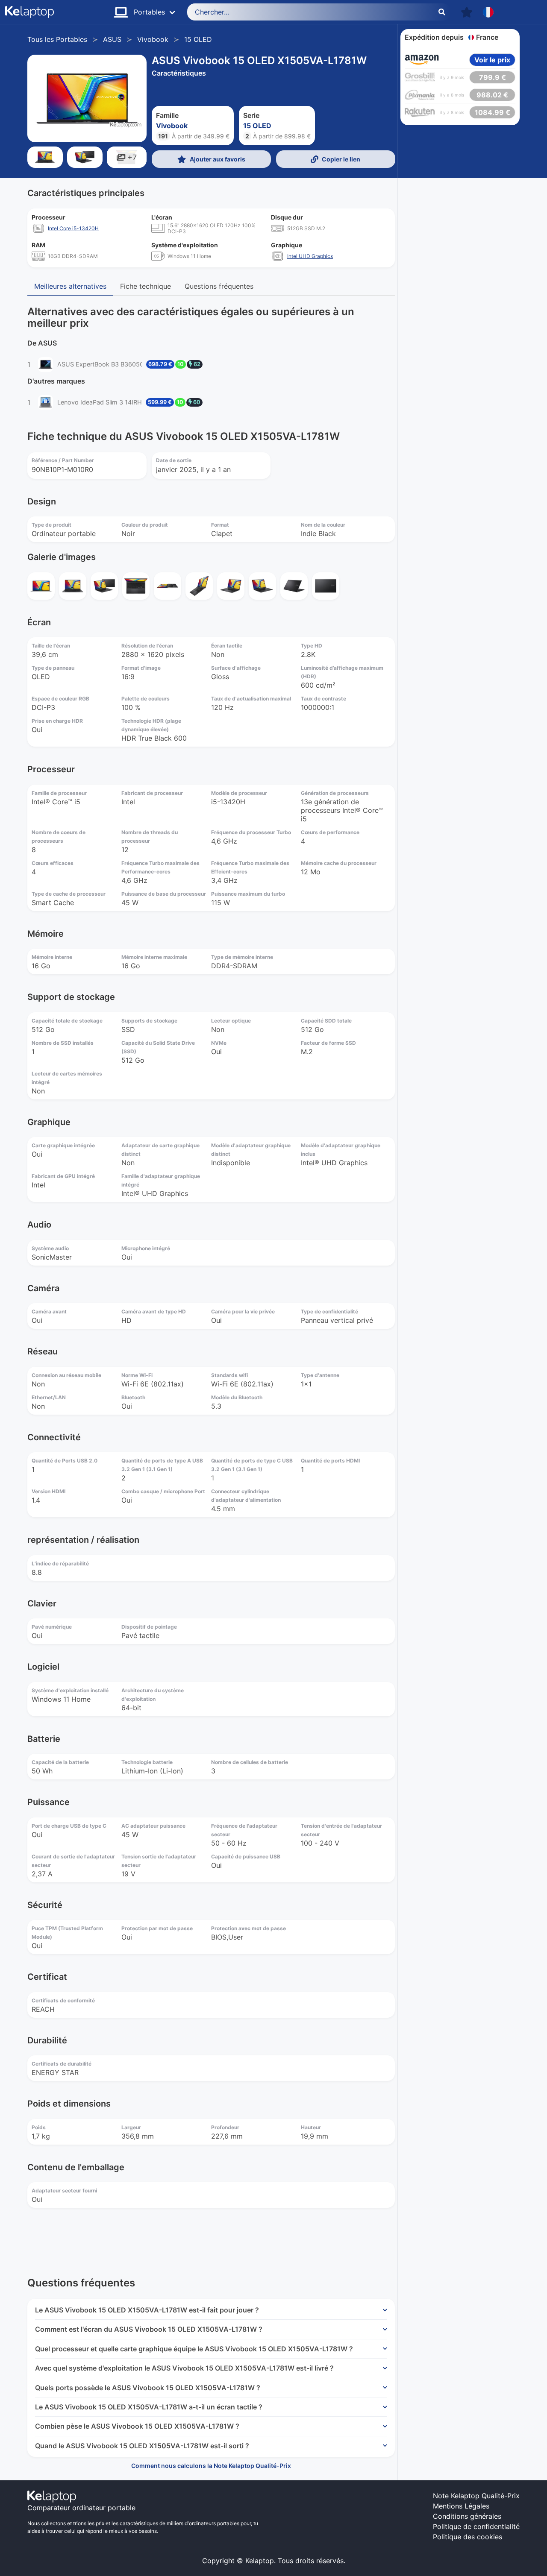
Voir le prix (492, 60)
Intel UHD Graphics (310, 256)
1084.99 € (493, 112)
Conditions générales (467, 2516)
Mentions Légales (461, 2506)
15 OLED (198, 39)
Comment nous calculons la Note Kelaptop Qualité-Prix (211, 2466)
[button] (467, 12)
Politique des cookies (468, 2537)
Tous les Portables (57, 39)
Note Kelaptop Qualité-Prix (476, 2496)
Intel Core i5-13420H (73, 228)
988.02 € (492, 95)
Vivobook (153, 39)
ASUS (112, 39)
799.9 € (493, 77)
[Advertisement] (460, 258)
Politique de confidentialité (476, 2526)
